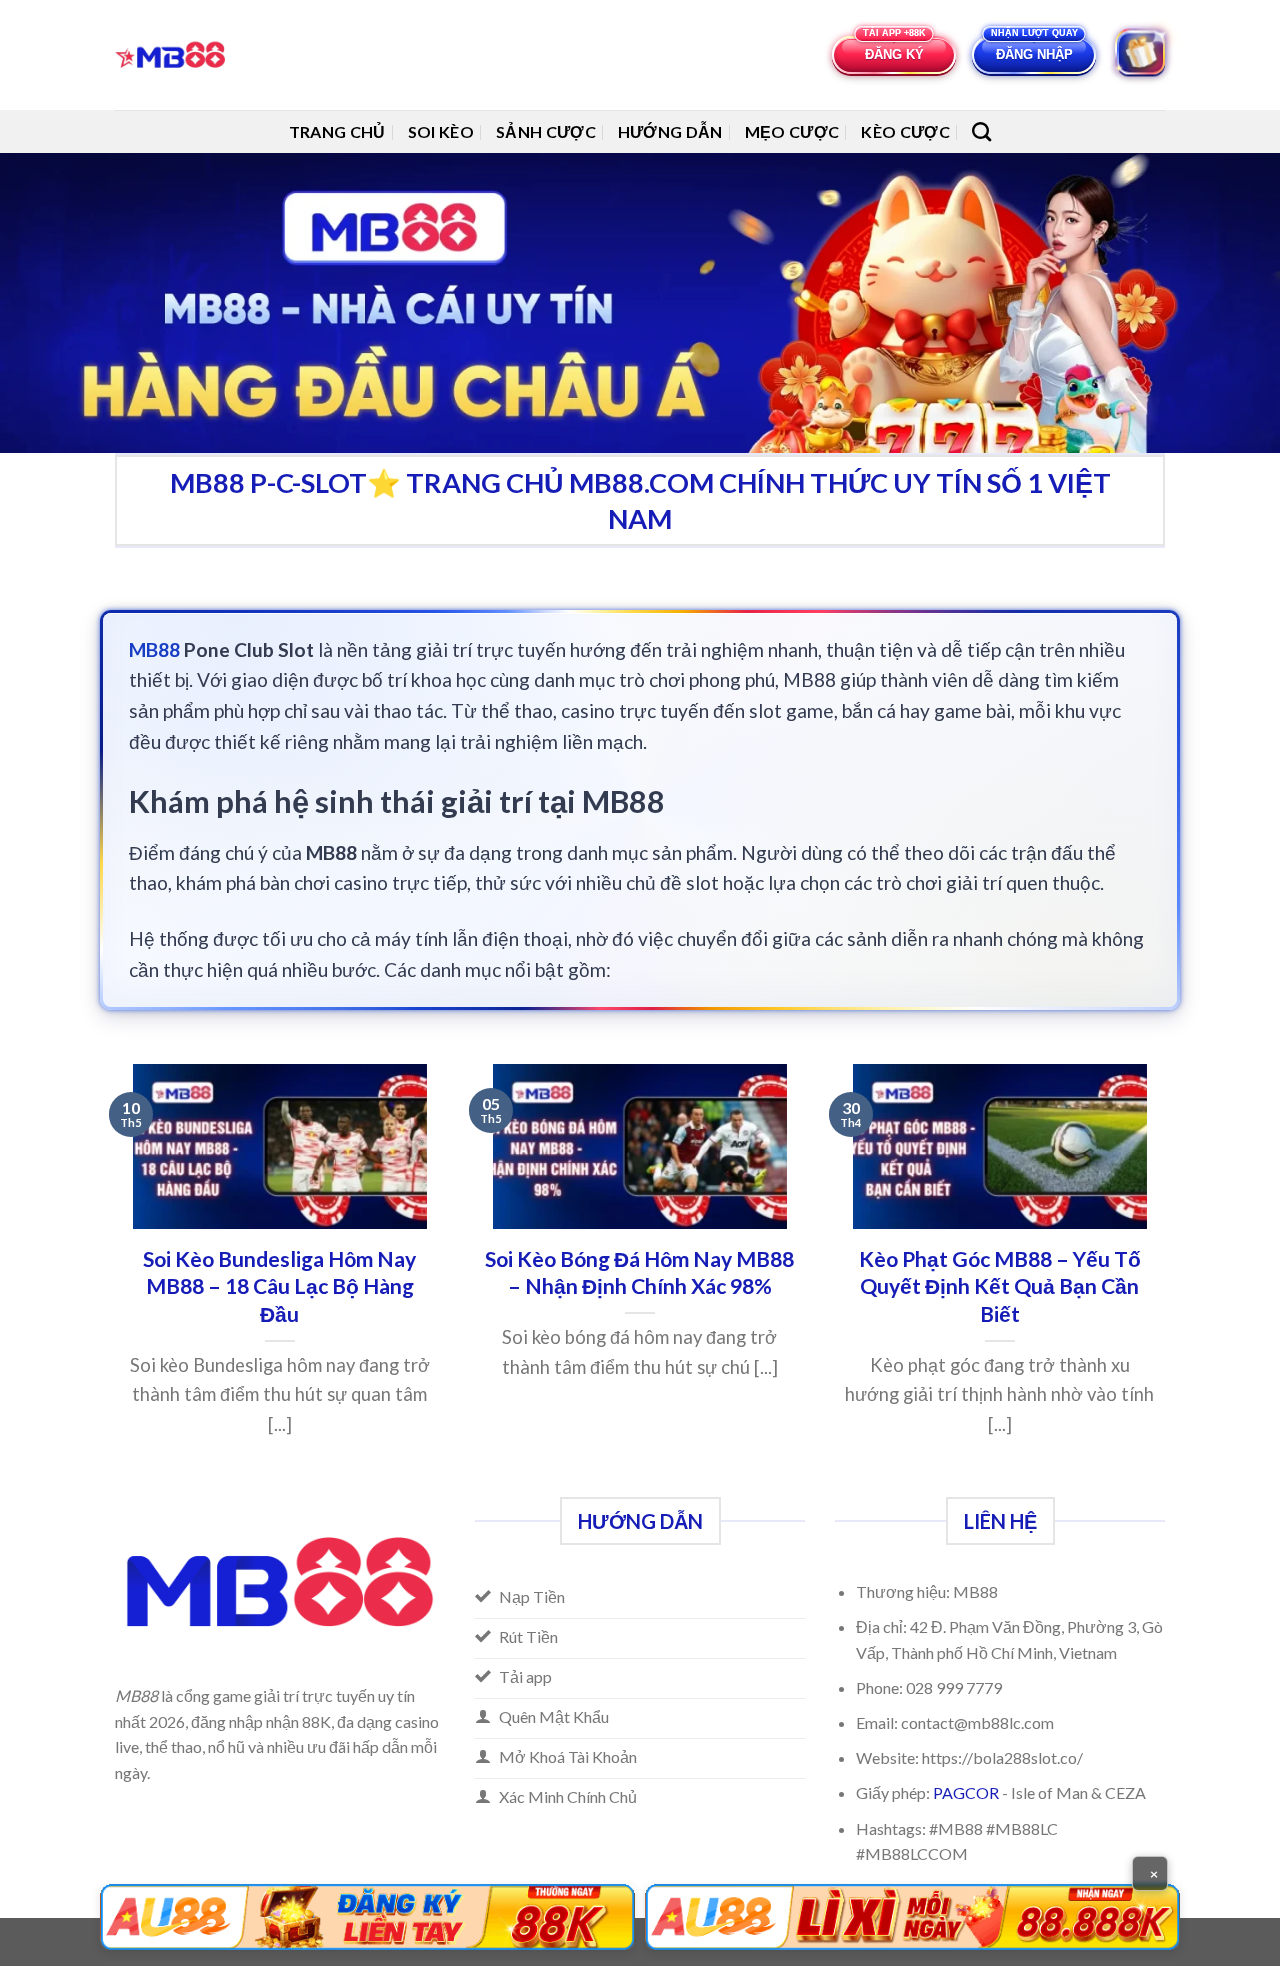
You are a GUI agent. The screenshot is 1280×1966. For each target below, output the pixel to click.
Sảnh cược (546, 131)
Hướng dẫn (670, 131)
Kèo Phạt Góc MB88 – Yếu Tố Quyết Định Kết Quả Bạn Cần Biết (1000, 1286)
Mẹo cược (792, 131)
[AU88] (367, 1917)
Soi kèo (441, 131)
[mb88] (175, 55)
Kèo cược (905, 131)
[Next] (1169, 1278)
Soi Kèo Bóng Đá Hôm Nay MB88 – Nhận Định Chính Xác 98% (639, 1273)
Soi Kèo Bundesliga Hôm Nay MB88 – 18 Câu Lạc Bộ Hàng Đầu (279, 1286)
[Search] (981, 131)
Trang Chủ (337, 131)
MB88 (154, 649)
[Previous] (111, 1278)
